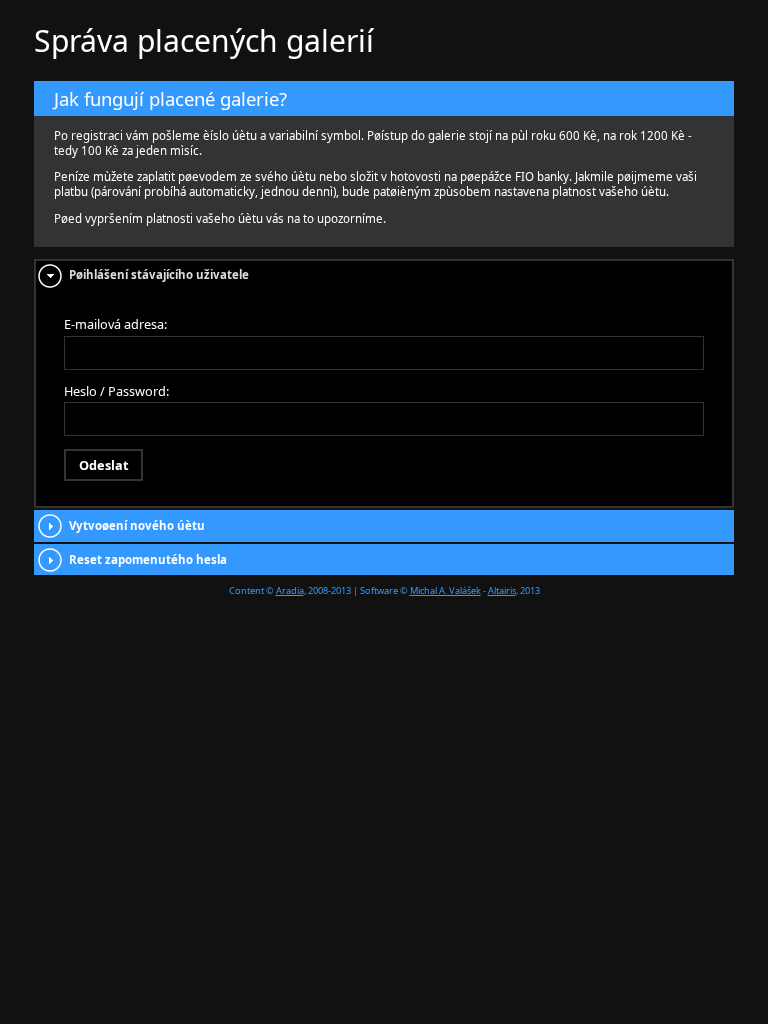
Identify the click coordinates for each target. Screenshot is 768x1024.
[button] (103, 465)
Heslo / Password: (116, 391)
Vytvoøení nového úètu (137, 525)
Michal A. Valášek (445, 590)
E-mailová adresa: (115, 324)
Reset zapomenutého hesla (148, 559)
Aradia (290, 590)
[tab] (384, 275)
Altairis (502, 590)
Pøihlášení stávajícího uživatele (159, 274)
